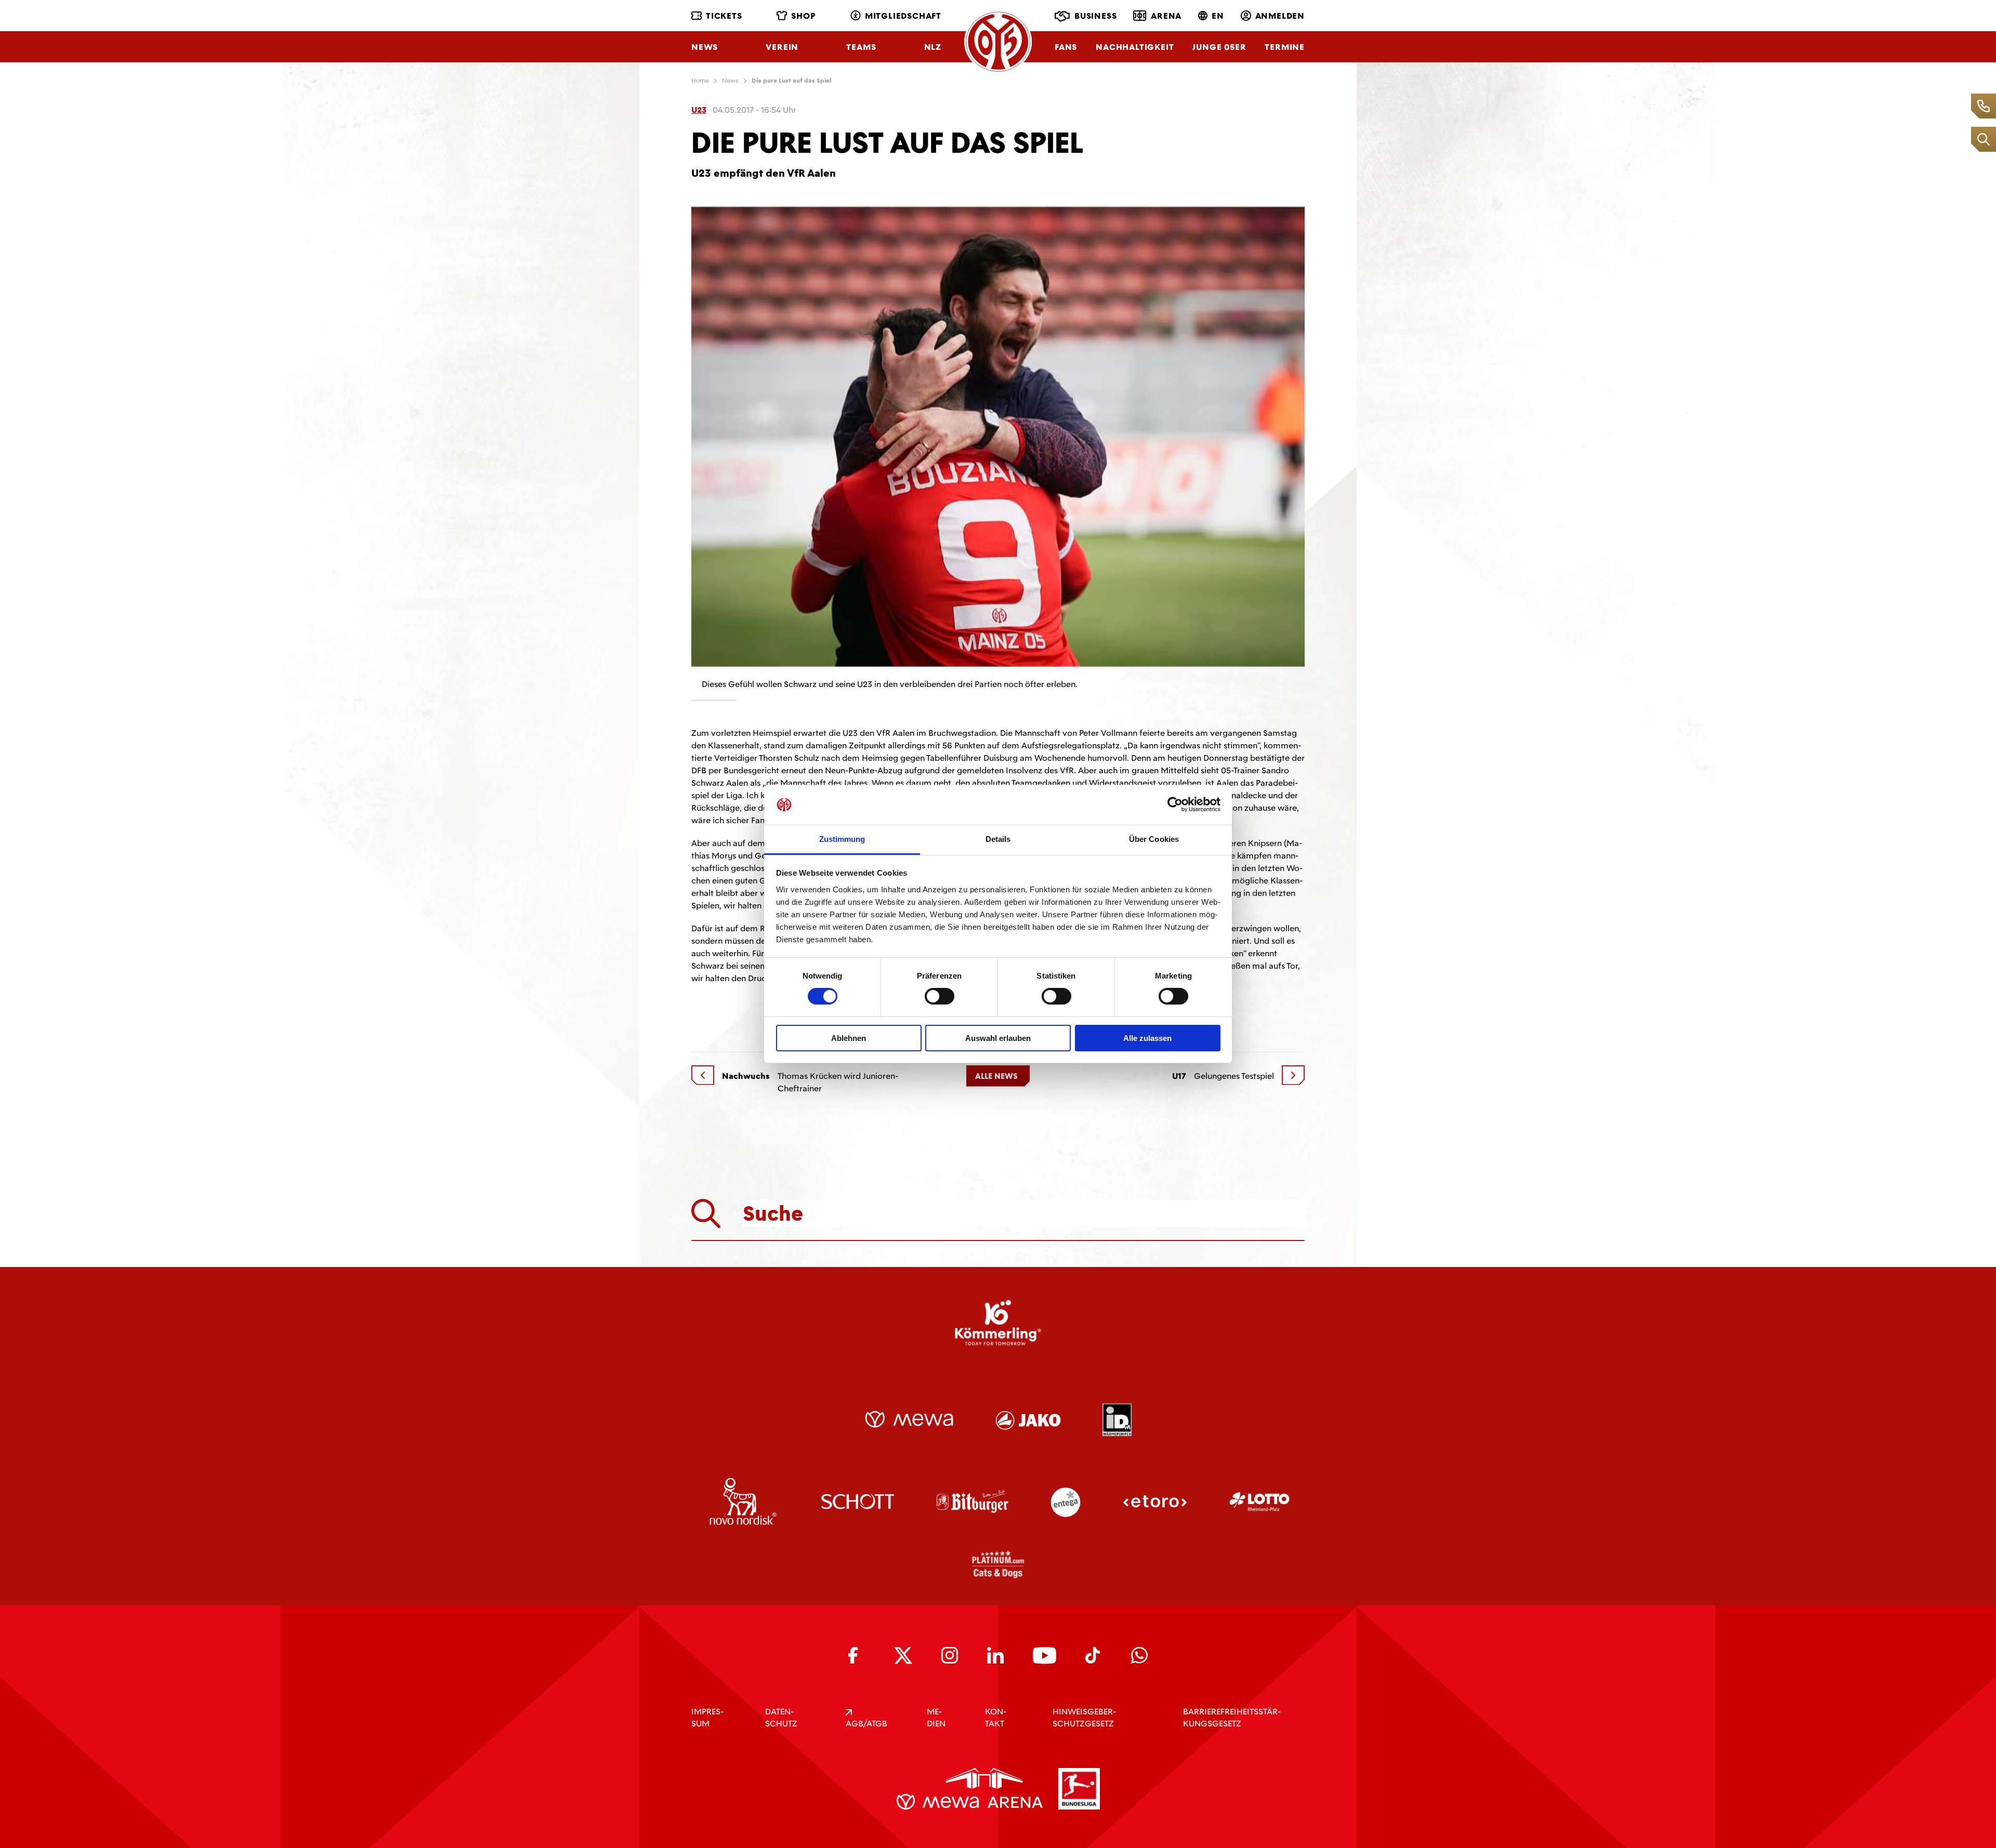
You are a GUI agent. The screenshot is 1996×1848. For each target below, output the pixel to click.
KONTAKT (996, 1718)
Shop (803, 16)
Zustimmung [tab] (842, 839)
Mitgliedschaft (903, 16)
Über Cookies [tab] (1154, 839)
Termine (1285, 47)
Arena (1166, 16)
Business (1095, 16)
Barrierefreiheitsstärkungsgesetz (1232, 1718)
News (705, 47)
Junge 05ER (1219, 47)
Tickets (724, 16)
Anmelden (1280, 16)
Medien (936, 1718)
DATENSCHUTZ (781, 1718)
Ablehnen (849, 1038)
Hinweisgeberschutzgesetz (1084, 1718)
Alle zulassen (1147, 1038)
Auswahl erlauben (998, 1038)
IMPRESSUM (707, 1718)
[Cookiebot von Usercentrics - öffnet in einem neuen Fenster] (1175, 804)
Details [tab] (998, 839)
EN (1218, 16)
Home (700, 81)
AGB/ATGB (866, 1724)
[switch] (940, 996)
